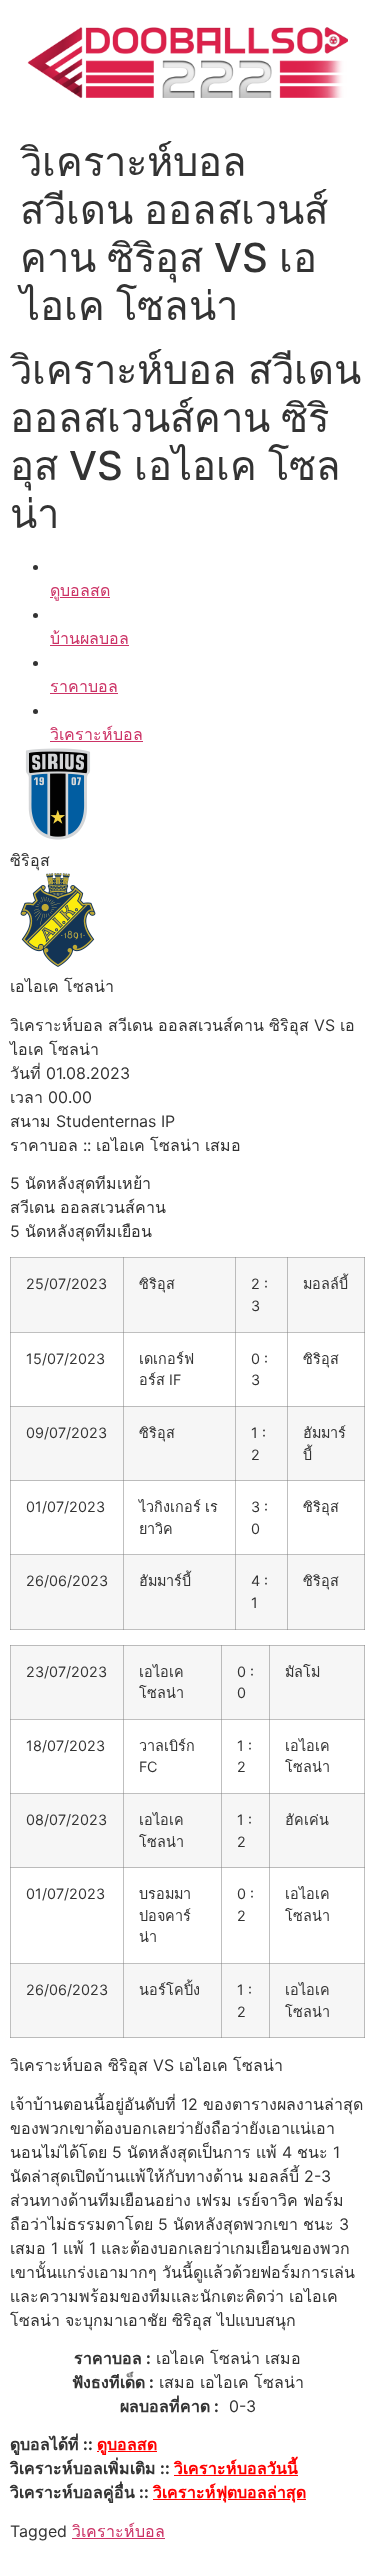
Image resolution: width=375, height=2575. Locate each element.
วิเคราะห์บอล (96, 734)
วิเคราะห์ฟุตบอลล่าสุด (229, 2492)
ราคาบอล (84, 686)
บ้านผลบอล (89, 638)
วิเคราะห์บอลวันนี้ (236, 2468)
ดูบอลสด (80, 590)
